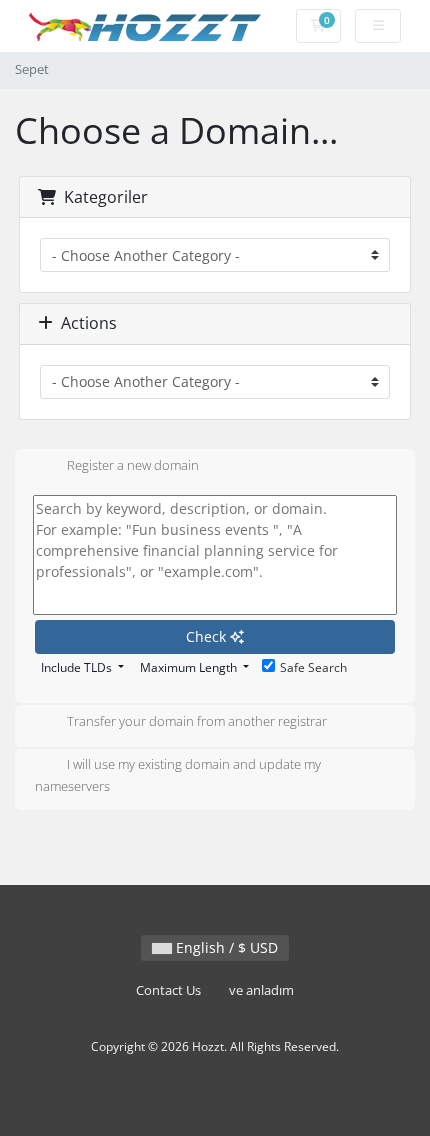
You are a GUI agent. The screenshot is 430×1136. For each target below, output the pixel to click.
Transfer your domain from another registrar (197, 722)
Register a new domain (133, 466)
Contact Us (168, 990)
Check (208, 636)
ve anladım (261, 990)
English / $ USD (225, 947)
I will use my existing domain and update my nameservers (178, 776)
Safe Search (313, 667)
